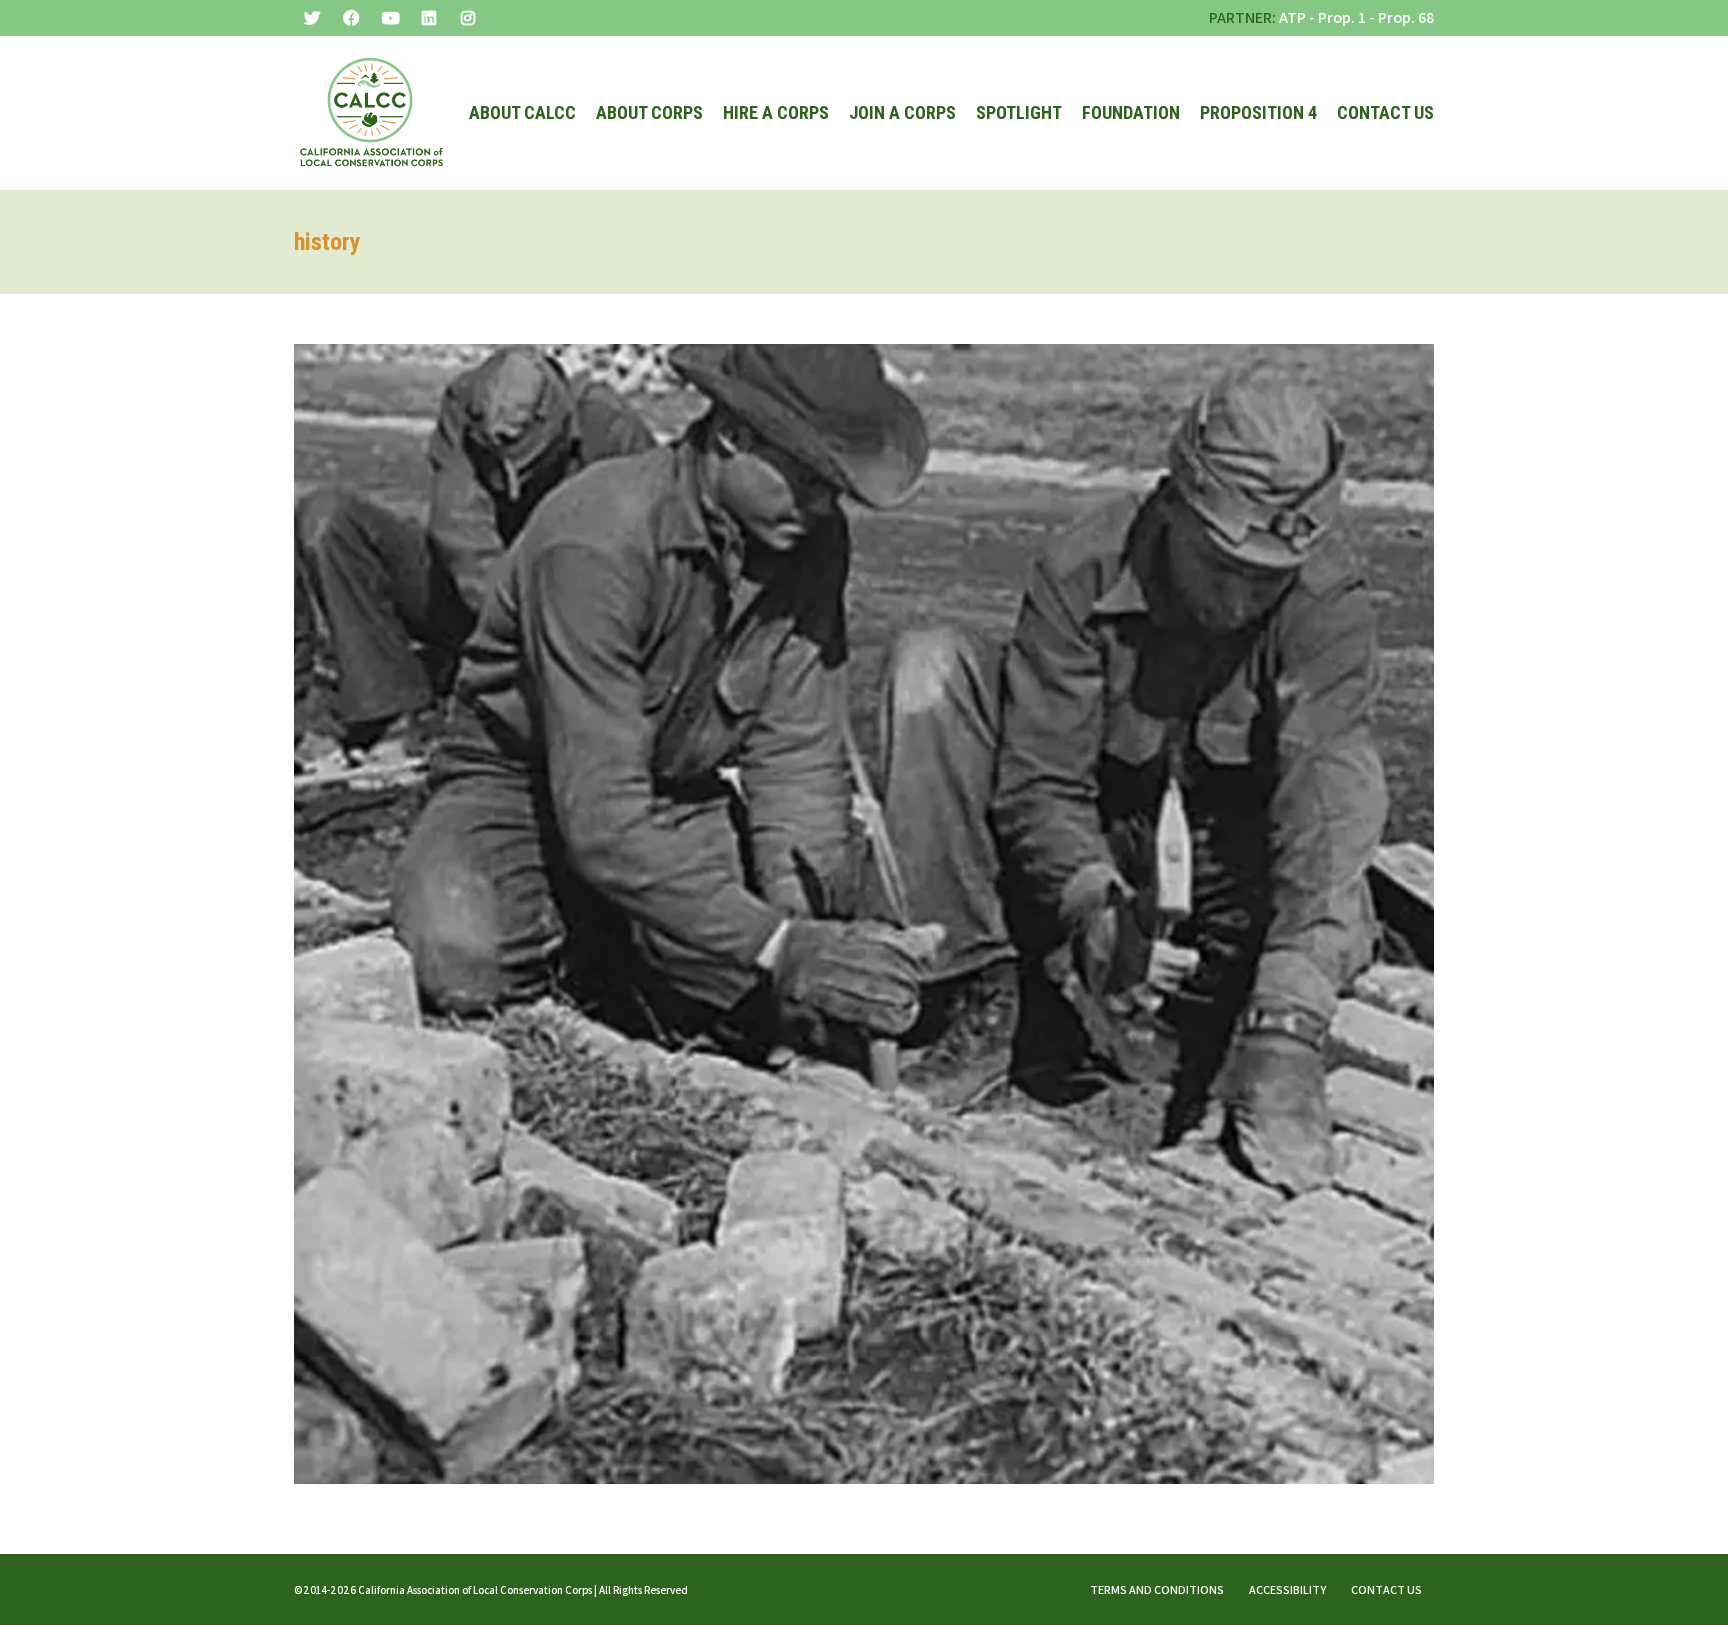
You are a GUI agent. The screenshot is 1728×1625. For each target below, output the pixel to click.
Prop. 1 (1342, 17)
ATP (1292, 17)
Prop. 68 (1406, 17)
